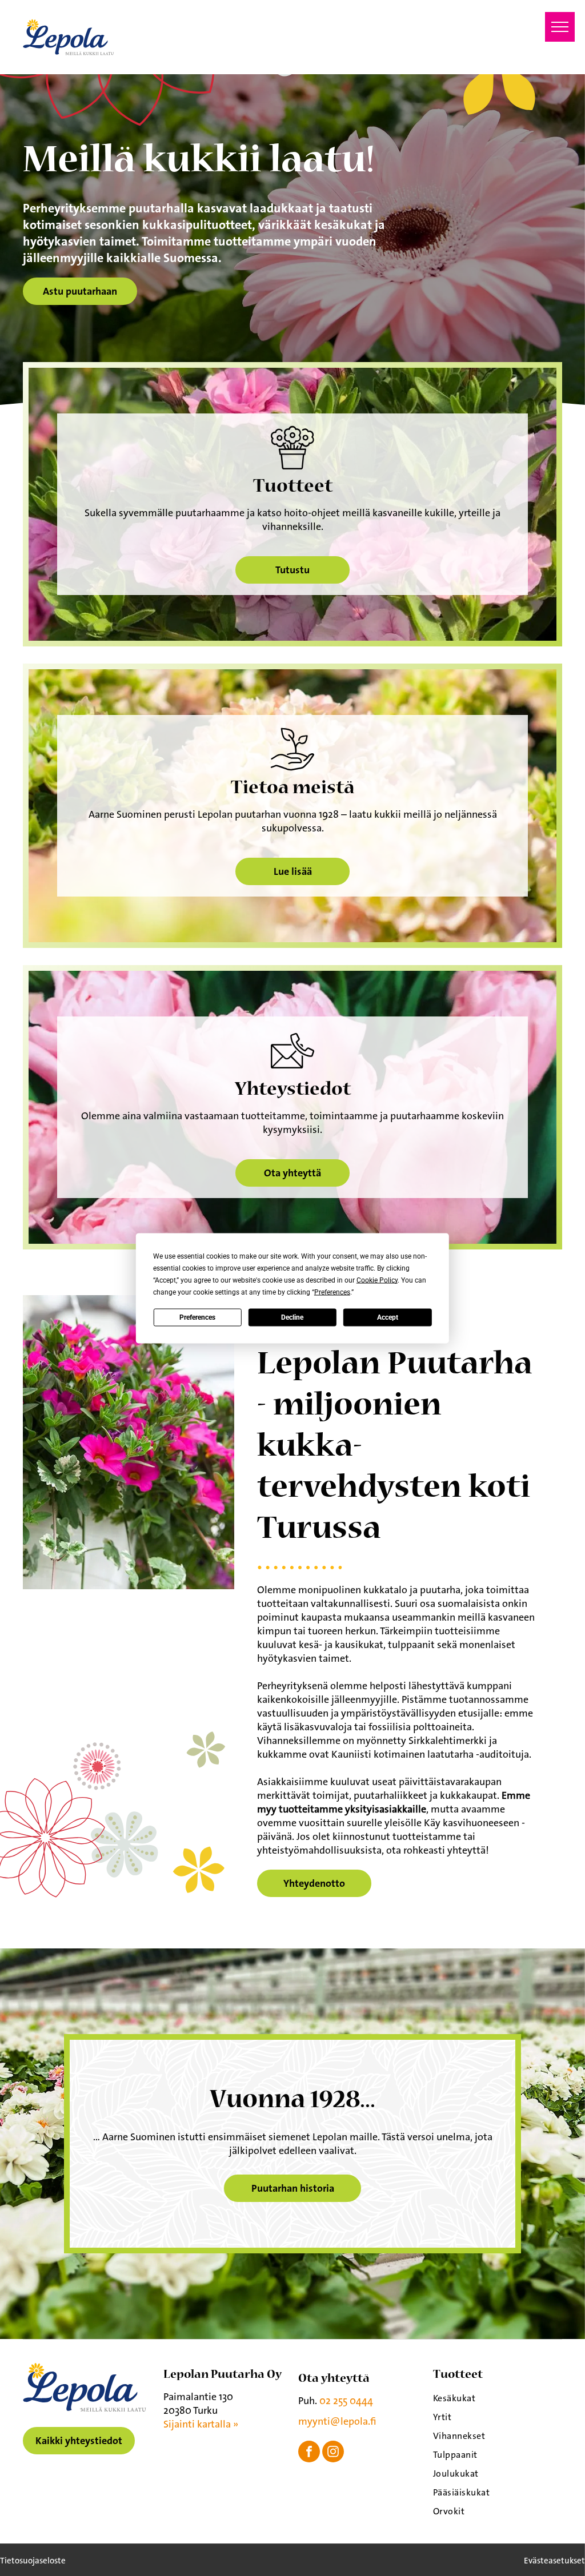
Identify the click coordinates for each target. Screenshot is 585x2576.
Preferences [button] (332, 1292)
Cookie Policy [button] (377, 1280)
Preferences (197, 1317)
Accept (388, 1317)
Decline (292, 1317)
